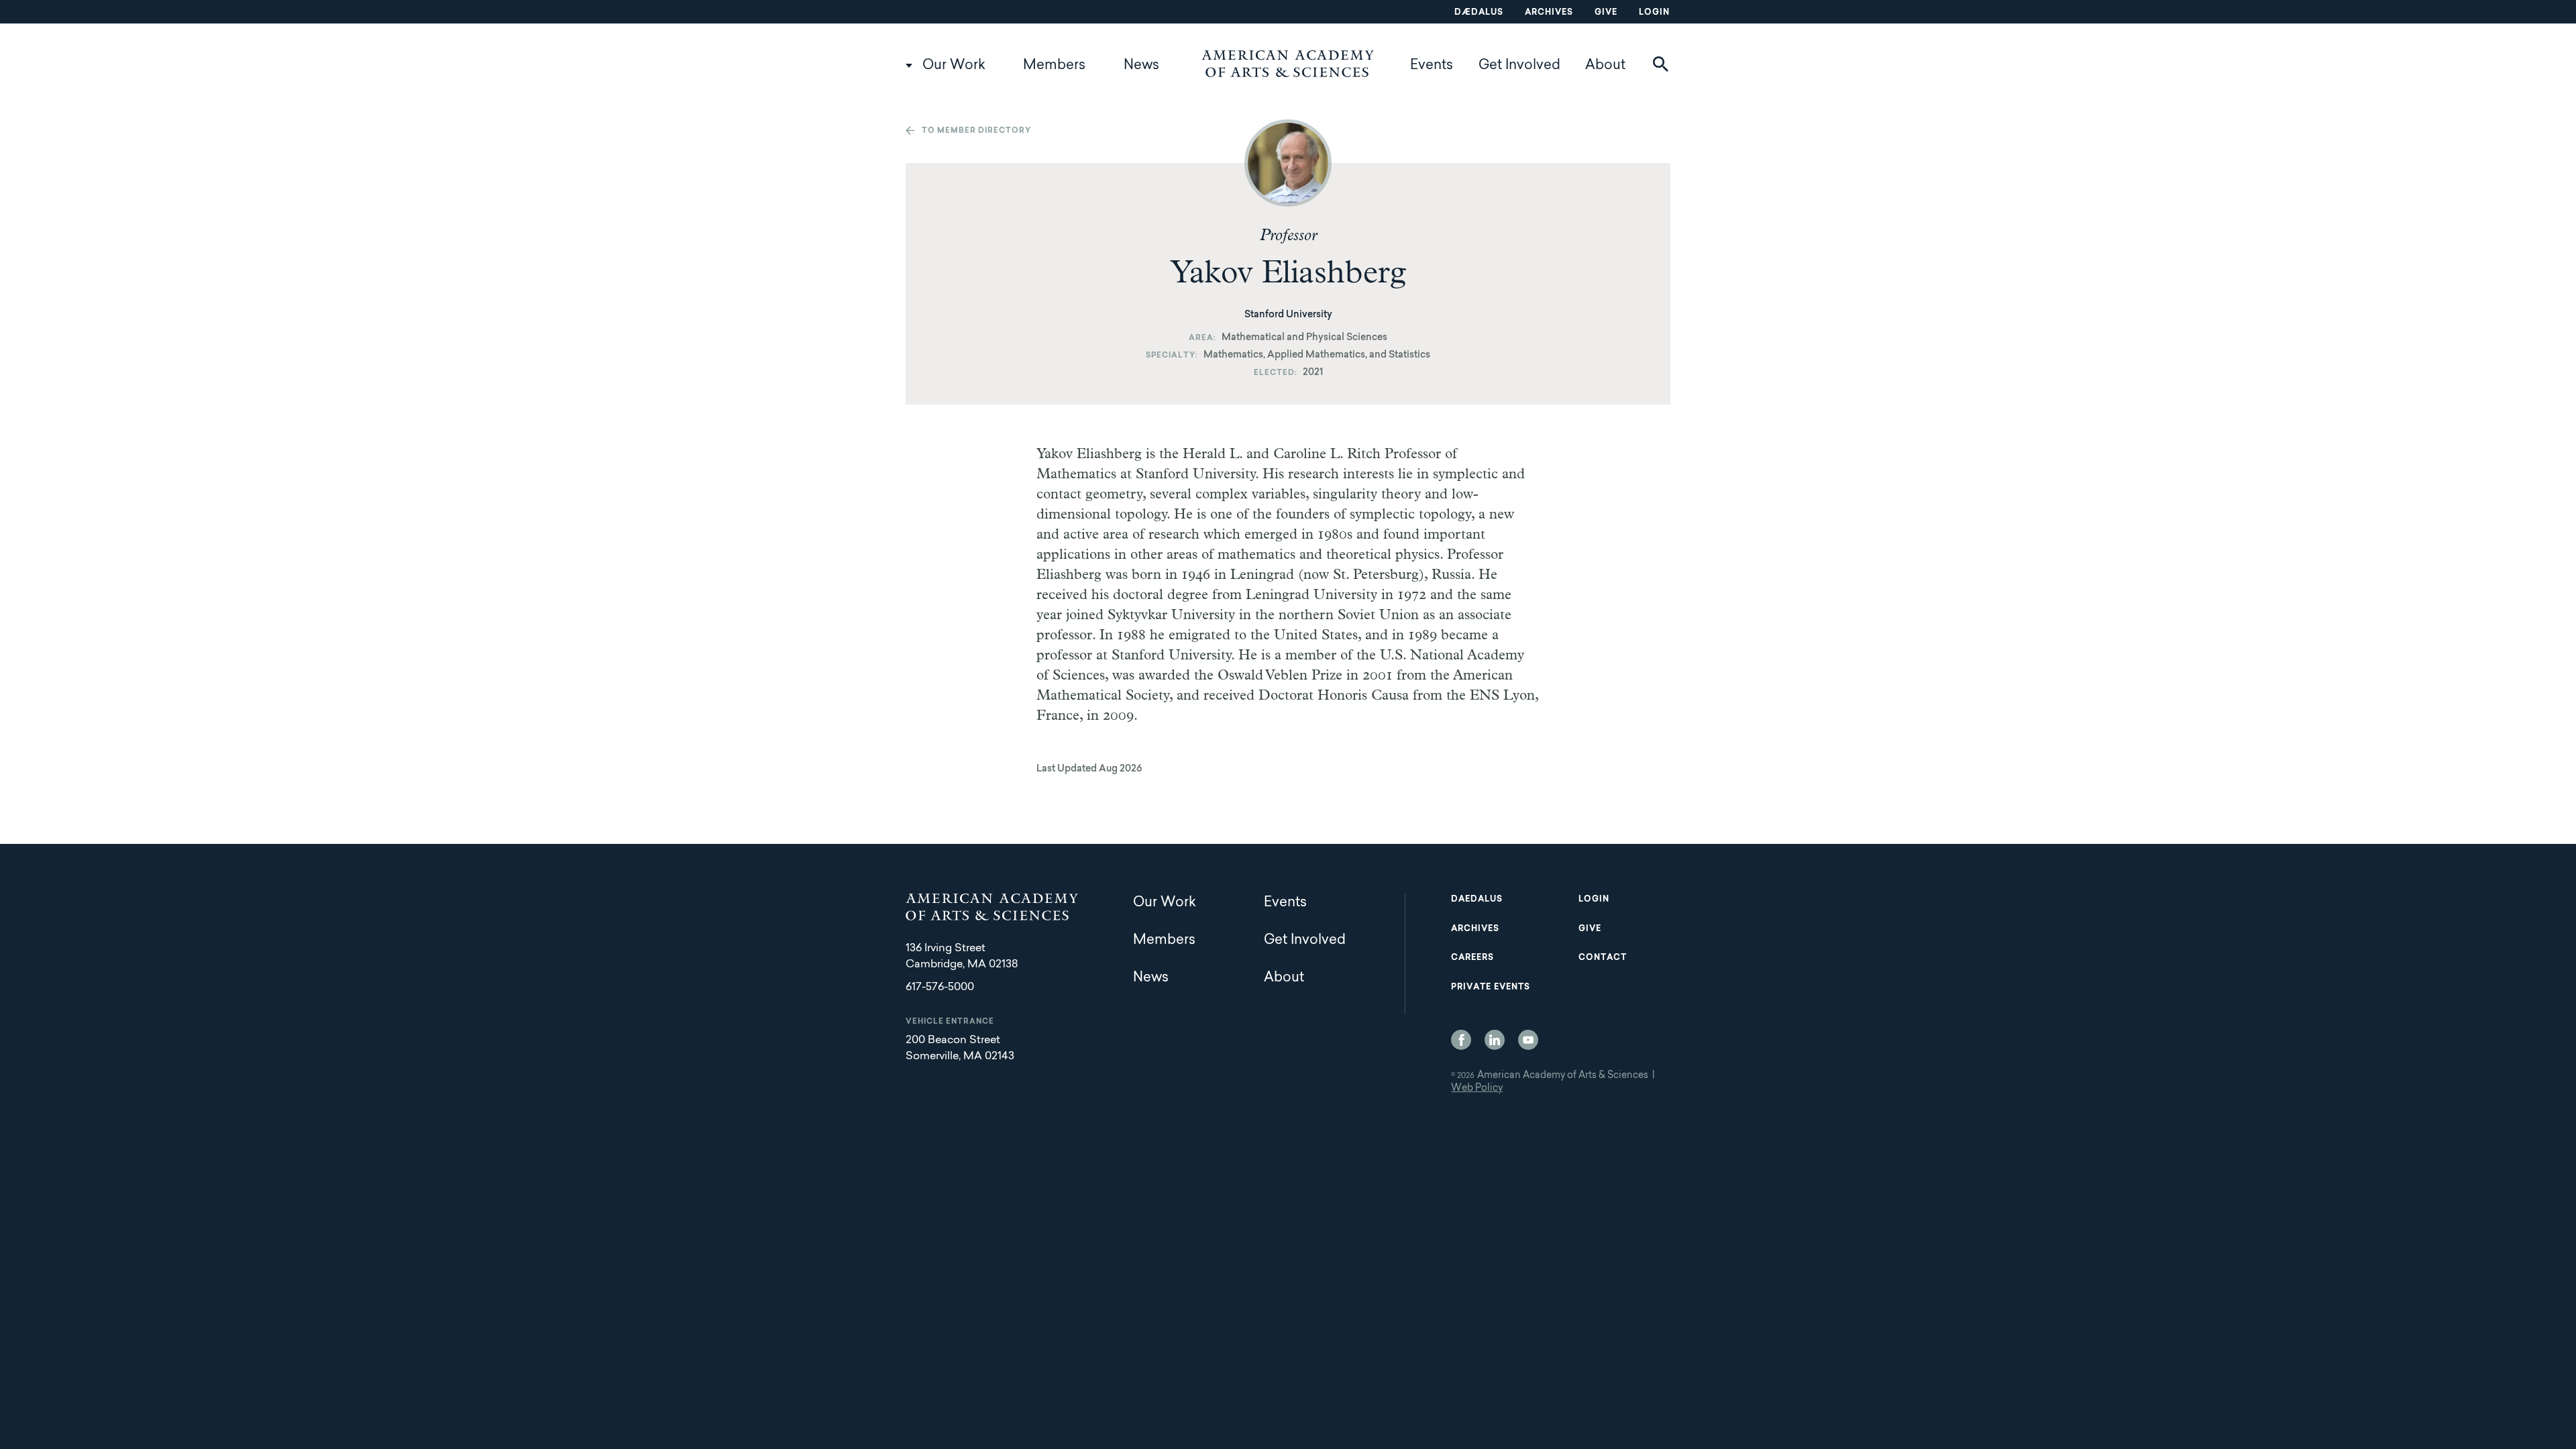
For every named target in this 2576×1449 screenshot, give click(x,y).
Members (1054, 66)
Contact (1603, 958)
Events (1432, 66)
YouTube (1528, 1040)
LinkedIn (1495, 1040)
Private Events (1491, 987)
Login (1654, 13)
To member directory (976, 131)
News (1141, 66)
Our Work (954, 66)
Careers (1472, 958)
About (1605, 66)
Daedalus (1477, 900)
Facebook (1461, 1040)
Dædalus (1479, 13)
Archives (1549, 13)
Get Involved (1519, 66)
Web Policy (1477, 1089)
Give (1606, 13)
